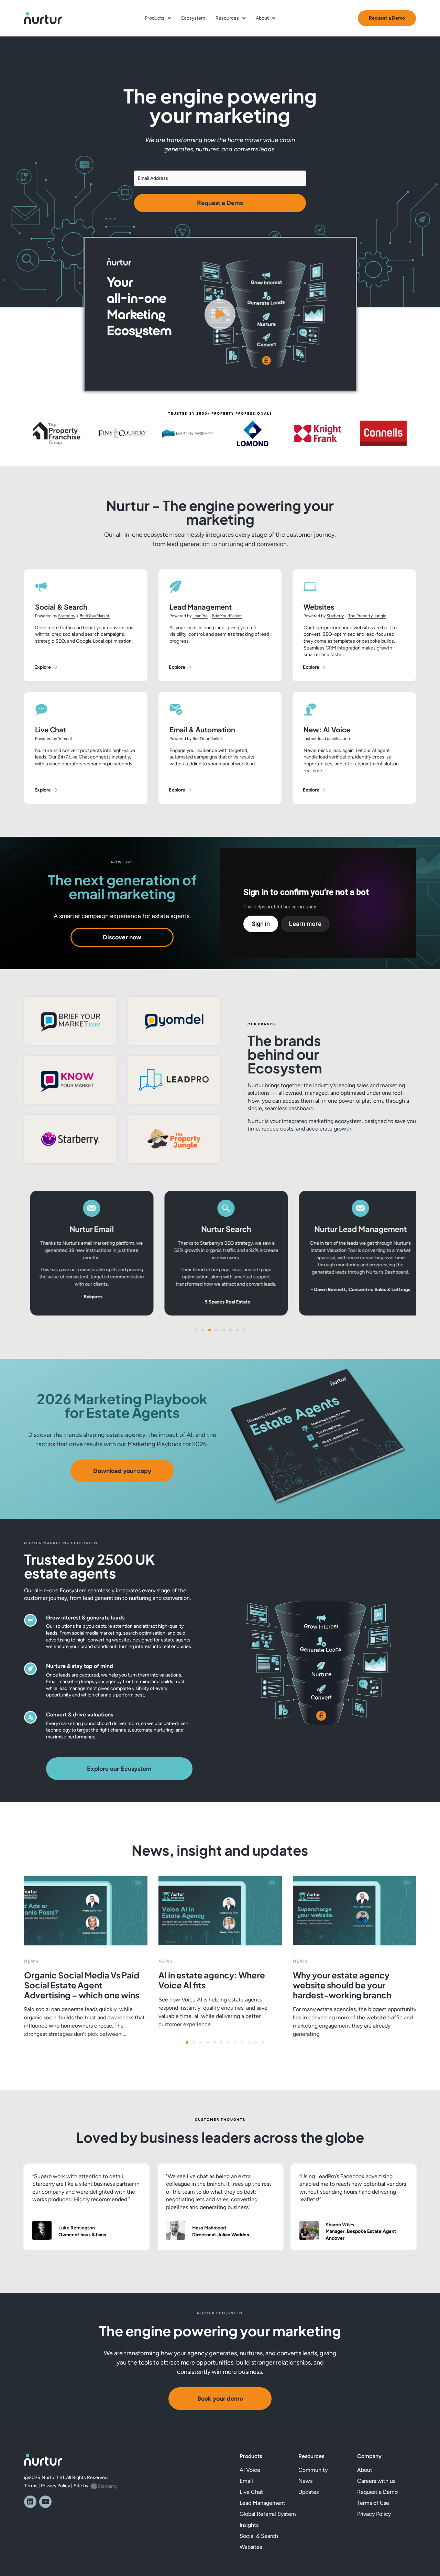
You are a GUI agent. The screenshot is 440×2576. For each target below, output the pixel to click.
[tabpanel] (86, 1957)
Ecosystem (193, 18)
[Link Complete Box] (86, 1957)
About (262, 18)
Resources (227, 18)
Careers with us (376, 2481)
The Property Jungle (367, 616)
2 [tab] (196, 2044)
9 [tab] (244, 2044)
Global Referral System (268, 2514)
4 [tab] (210, 2044)
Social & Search (61, 607)
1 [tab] (189, 2044)
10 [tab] (251, 2044)
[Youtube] (45, 2502)
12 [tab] (265, 2044)
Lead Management (201, 607)
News (305, 2481)
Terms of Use (373, 2503)
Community (313, 2470)
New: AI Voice (327, 729)
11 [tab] (258, 2044)
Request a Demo (220, 203)
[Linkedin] (30, 2502)
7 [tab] (230, 2044)
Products (155, 18)
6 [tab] (223, 2044)
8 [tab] (237, 2044)
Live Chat (51, 729)
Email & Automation (202, 729)
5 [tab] (217, 2044)
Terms (31, 2486)
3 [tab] (203, 2044)
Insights (249, 2525)
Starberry (67, 616)
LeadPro (200, 616)
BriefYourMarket (95, 616)
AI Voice (250, 2470)
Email (246, 2481)
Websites (319, 607)
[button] (220, 314)
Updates (309, 2492)
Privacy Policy (56, 2486)
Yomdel (65, 739)
